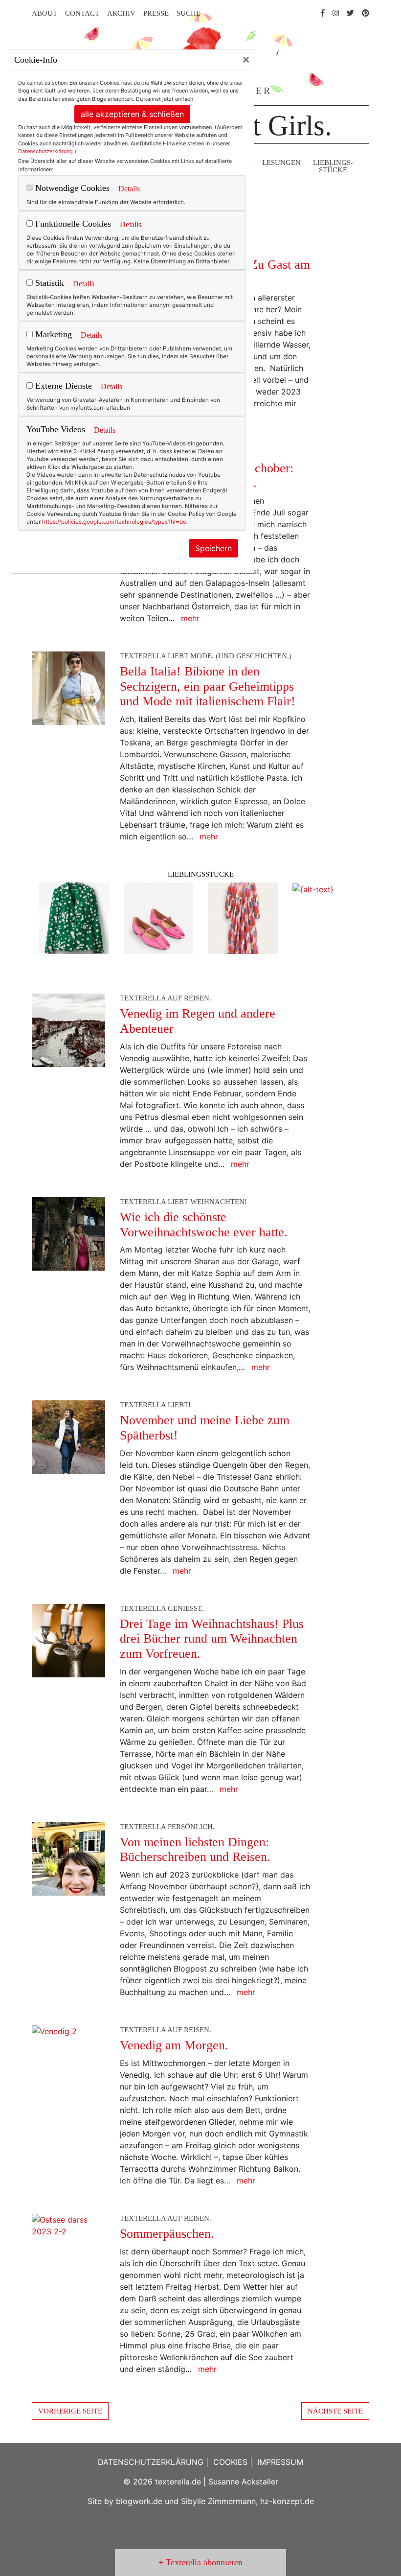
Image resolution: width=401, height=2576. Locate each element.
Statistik (48, 283)
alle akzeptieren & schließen (132, 114)
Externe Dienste (62, 386)
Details (129, 189)
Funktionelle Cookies (72, 224)
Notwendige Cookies (71, 188)
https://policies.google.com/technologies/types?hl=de (114, 522)
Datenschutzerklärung (45, 151)
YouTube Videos (56, 429)
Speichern (213, 548)
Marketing (52, 334)
